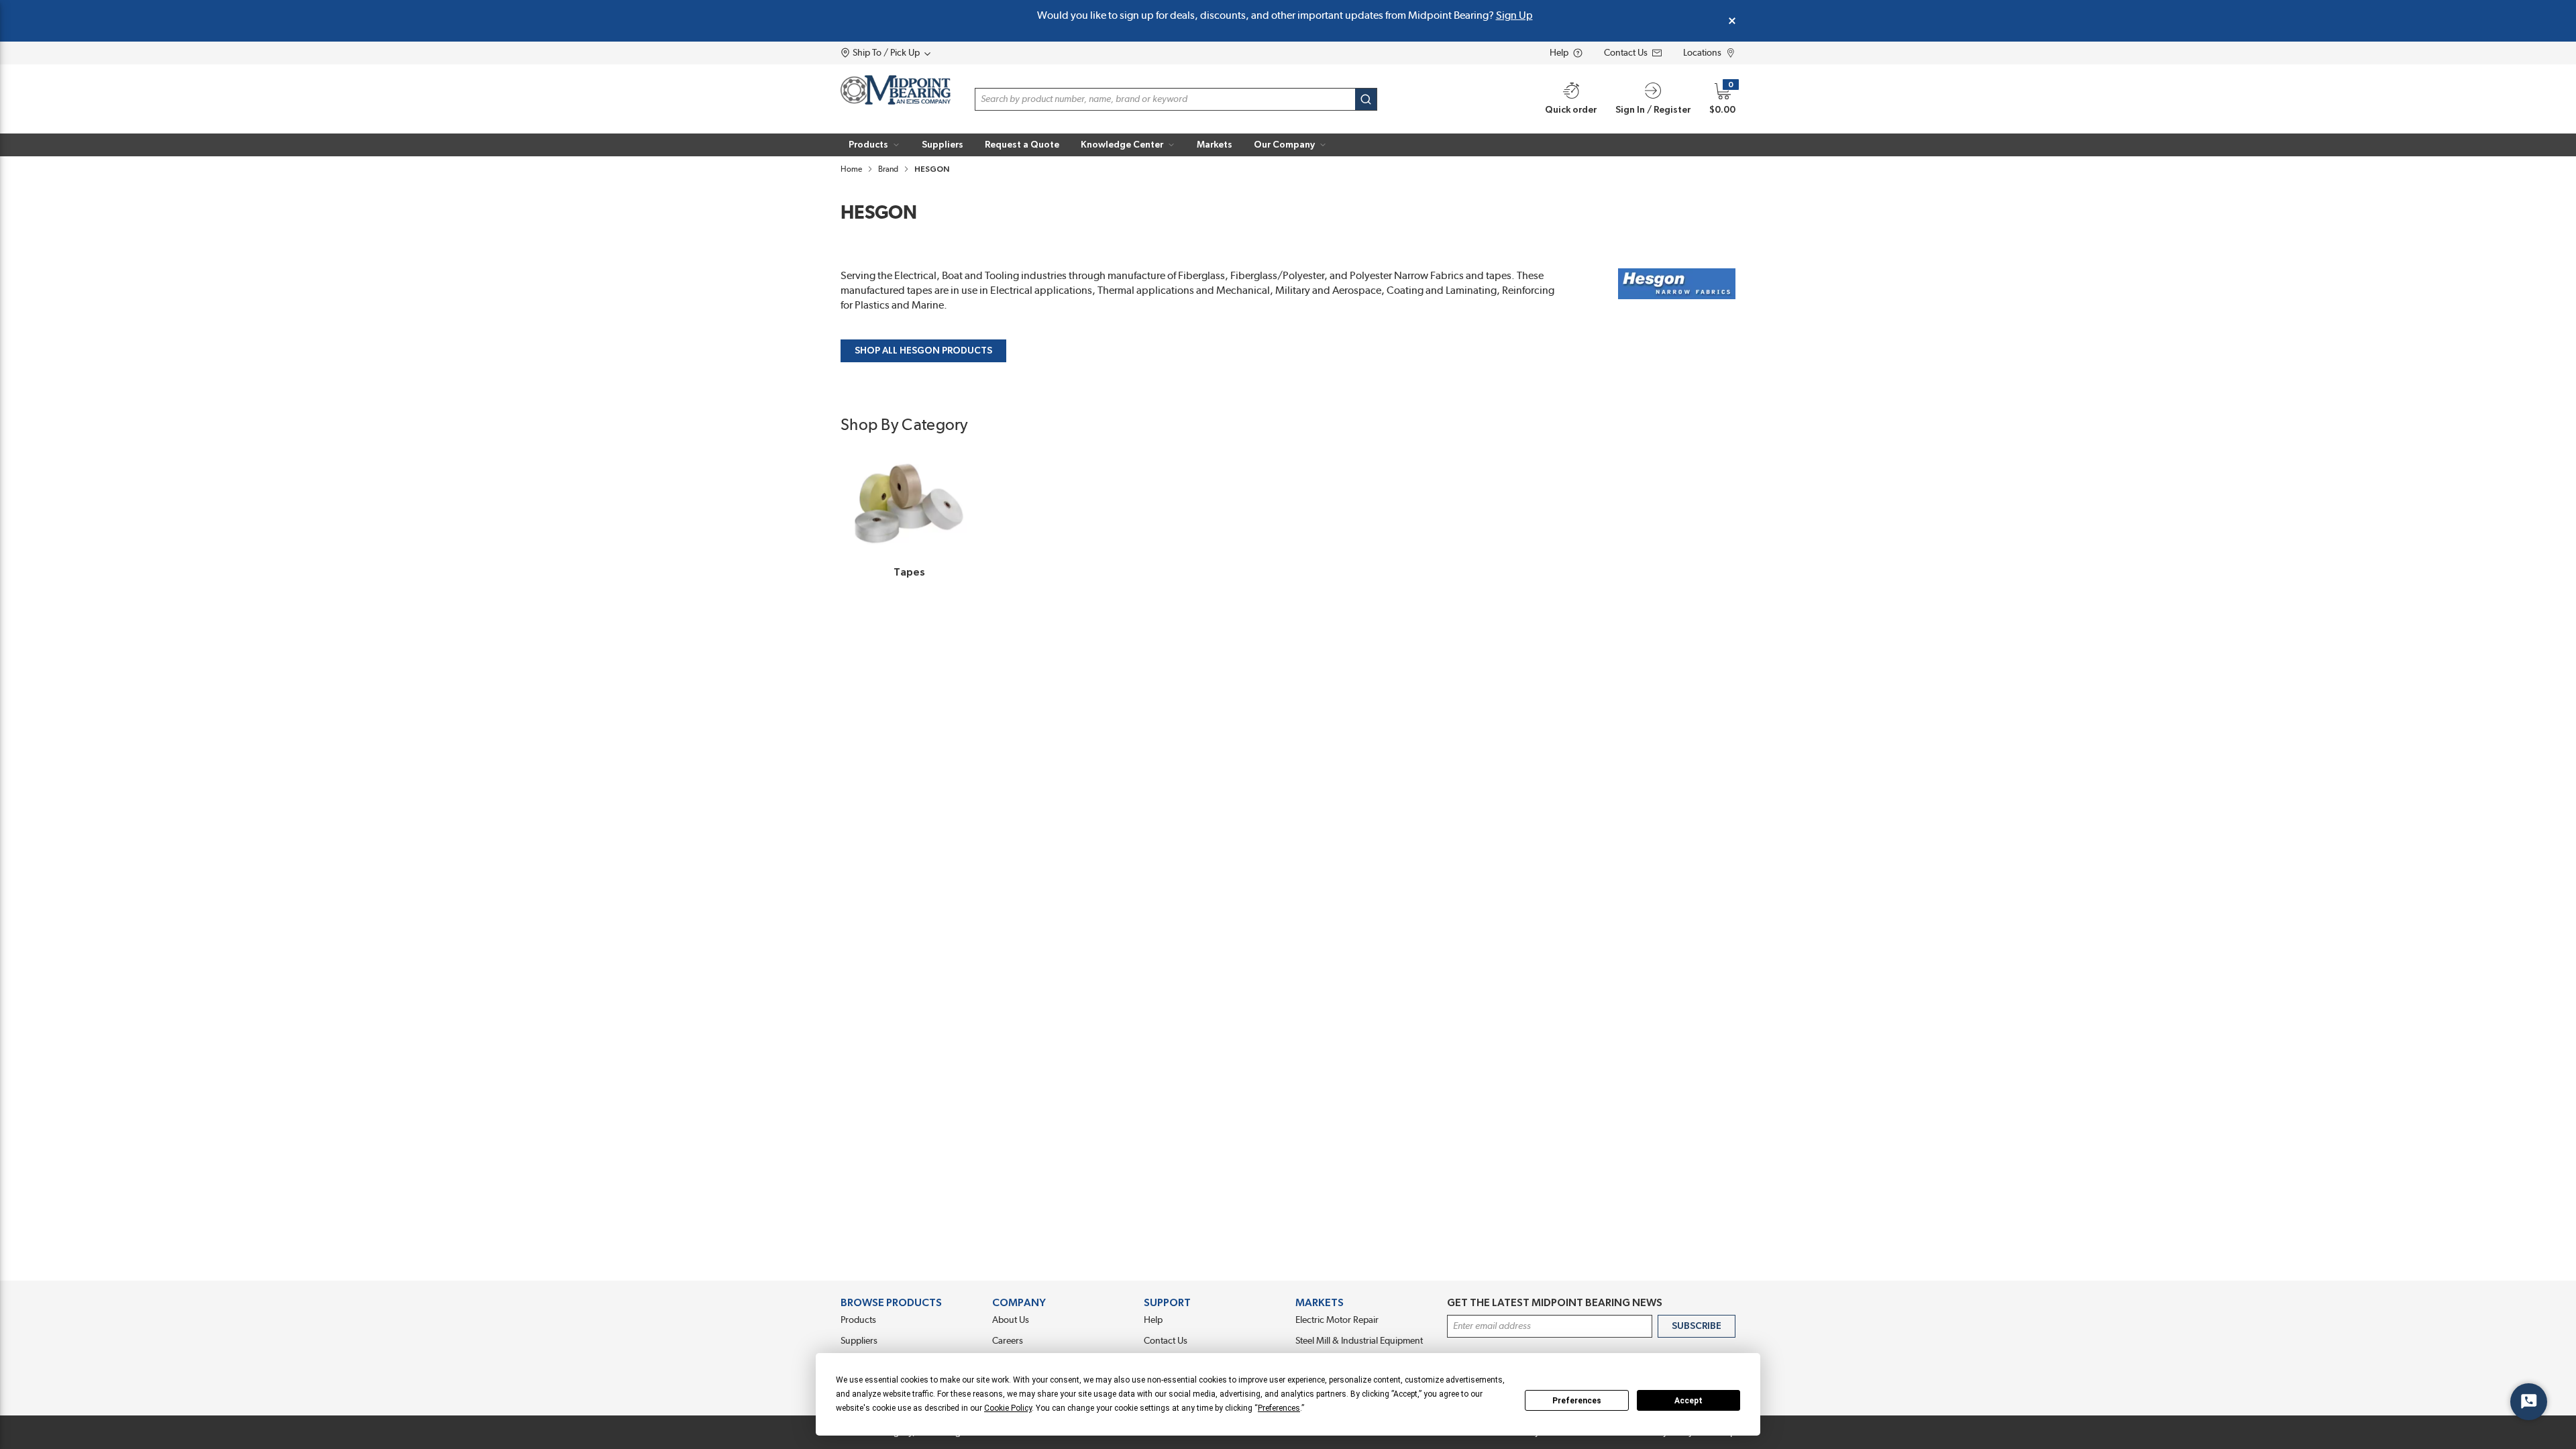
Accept (1688, 1401)
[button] (874, 145)
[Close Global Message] (1732, 21)
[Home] (896, 90)
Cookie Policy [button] (1008, 1408)
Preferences (1577, 1401)
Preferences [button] (1279, 1408)
